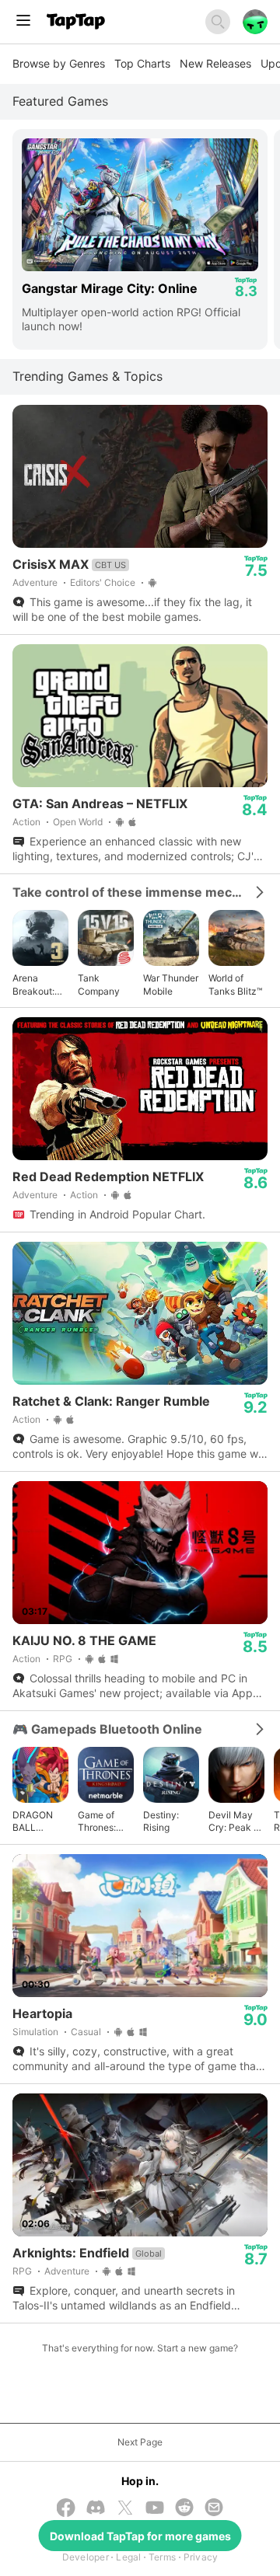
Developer (86, 2557)
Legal (128, 2557)
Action (26, 822)
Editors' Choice (103, 582)
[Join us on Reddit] (184, 2509)
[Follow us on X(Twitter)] (125, 2509)
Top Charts (142, 63)
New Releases (215, 63)
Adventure (35, 582)
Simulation (35, 2032)
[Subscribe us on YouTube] (155, 2509)
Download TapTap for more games (140, 2536)
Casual (86, 2032)
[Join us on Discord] (96, 2509)
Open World (78, 822)
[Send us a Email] (214, 2509)
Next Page (140, 2442)
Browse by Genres (59, 63)
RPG (63, 1659)
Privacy (201, 2557)
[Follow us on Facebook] (66, 2509)
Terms (162, 2557)
